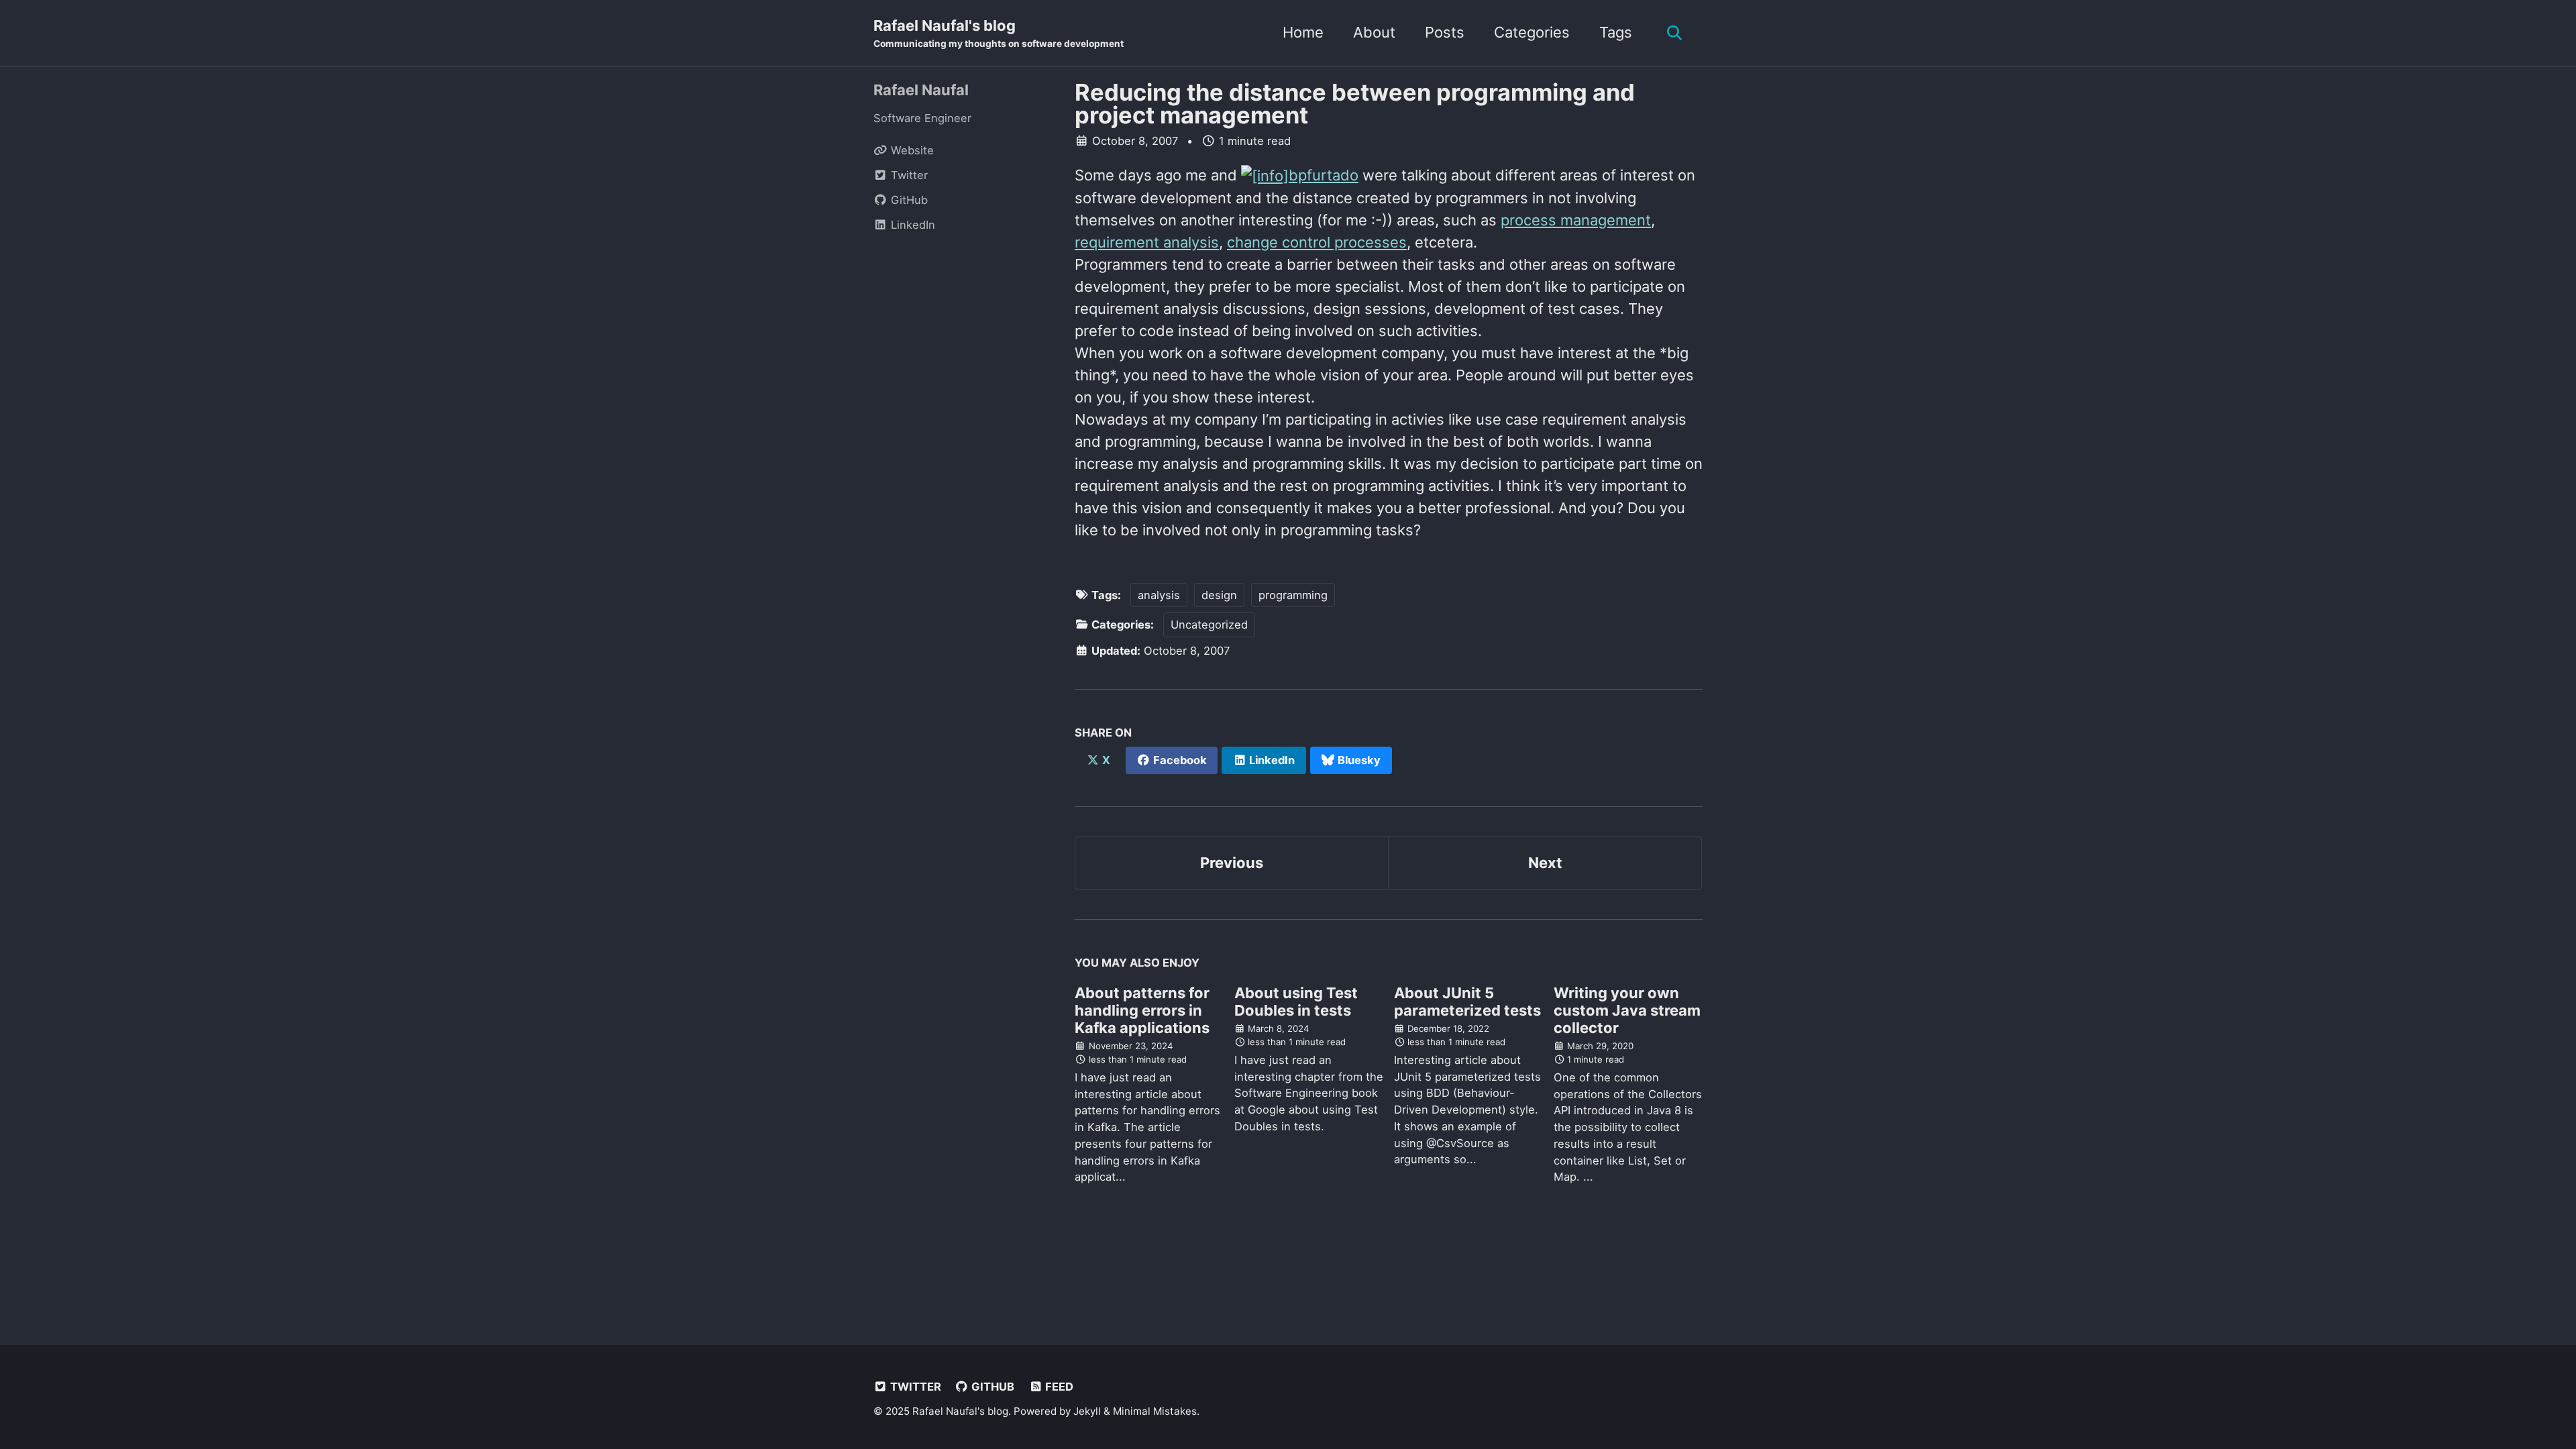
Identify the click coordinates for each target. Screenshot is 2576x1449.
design (1219, 595)
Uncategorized (1209, 625)
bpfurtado (1324, 175)
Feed (1058, 1387)
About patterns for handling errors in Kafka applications (1142, 1010)
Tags (1616, 32)
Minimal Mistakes (1155, 1411)
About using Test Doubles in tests (1296, 1002)
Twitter (914, 1387)
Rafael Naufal (921, 90)
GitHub (991, 1387)
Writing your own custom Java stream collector (1627, 1010)
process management (1576, 220)
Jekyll (1087, 1411)
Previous (1232, 863)
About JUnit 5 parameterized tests (1467, 1002)
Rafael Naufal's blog (999, 33)
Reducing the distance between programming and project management (1355, 104)
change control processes (1317, 242)
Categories (1532, 32)
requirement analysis (1147, 242)
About (1374, 32)
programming (1293, 595)
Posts (1445, 32)
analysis (1159, 595)
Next (1545, 863)
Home (1303, 32)
